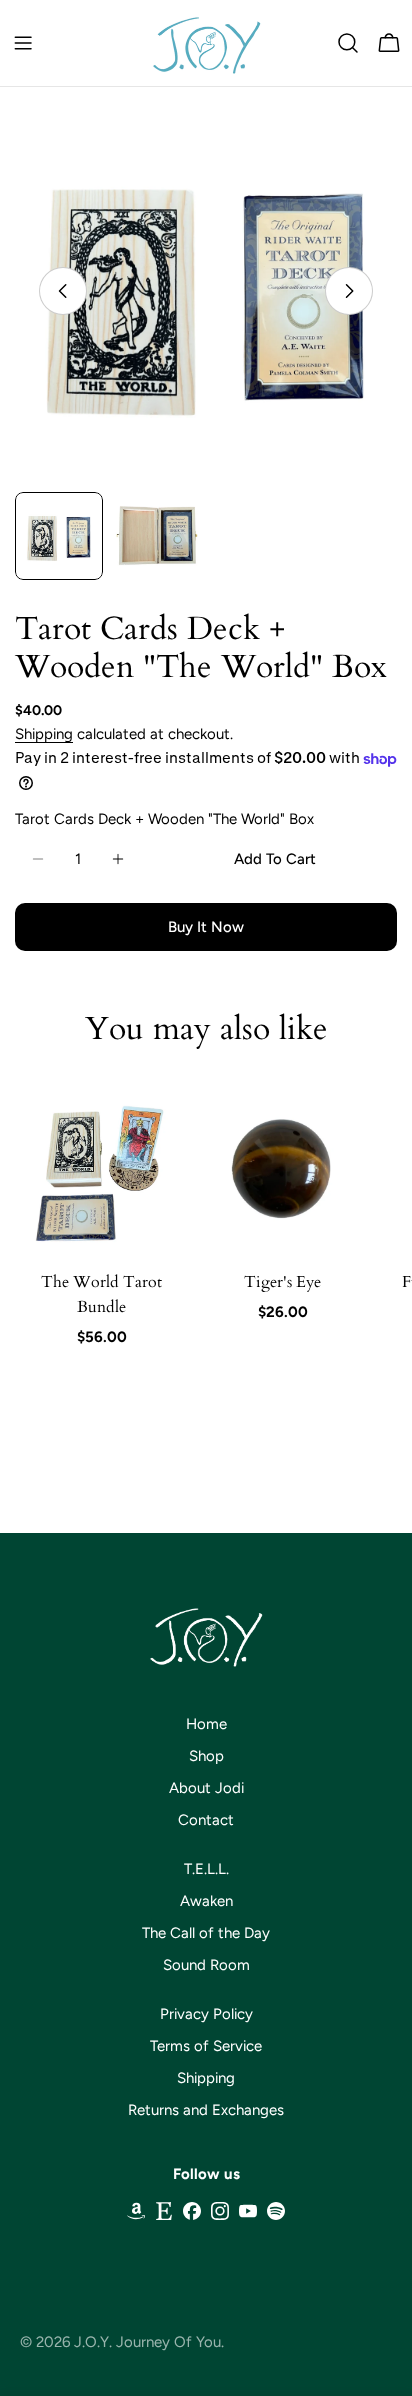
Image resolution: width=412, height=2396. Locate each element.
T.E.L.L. (206, 1869)
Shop (206, 1756)
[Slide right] (349, 291)
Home (206, 1724)
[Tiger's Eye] (282, 1167)
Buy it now (206, 927)
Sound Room (206, 1965)
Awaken (206, 1901)
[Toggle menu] (23, 43)
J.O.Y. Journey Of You (147, 2342)
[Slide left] (63, 291)
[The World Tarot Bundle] (101, 1167)
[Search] (348, 43)
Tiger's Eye (282, 1282)
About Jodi (206, 1788)
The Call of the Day (206, 1933)
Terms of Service (206, 2046)
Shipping (44, 734)
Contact (206, 1820)
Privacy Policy (206, 2014)
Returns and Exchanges (206, 2110)
